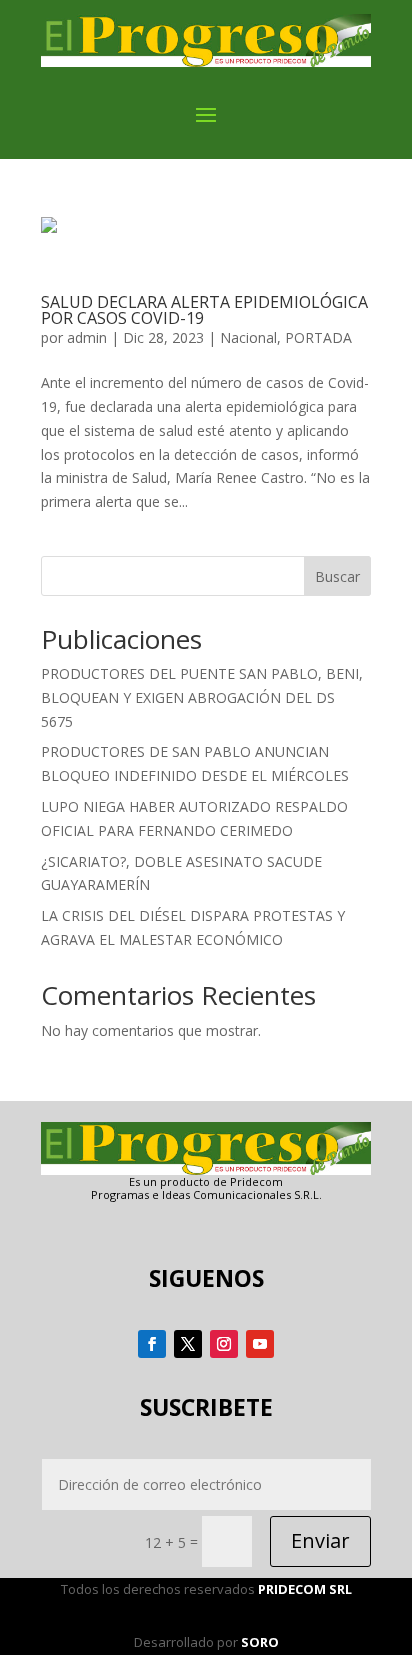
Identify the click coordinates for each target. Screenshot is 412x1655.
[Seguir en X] (188, 1344)
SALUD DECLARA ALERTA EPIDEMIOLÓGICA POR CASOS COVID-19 (204, 310)
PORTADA (318, 337)
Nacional (248, 337)
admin (87, 337)
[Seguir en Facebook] (152, 1344)
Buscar (337, 576)
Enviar (320, 1540)
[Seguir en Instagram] (224, 1344)
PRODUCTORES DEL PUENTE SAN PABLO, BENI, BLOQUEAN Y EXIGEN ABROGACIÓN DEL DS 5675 (202, 697)
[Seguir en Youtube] (260, 1344)
